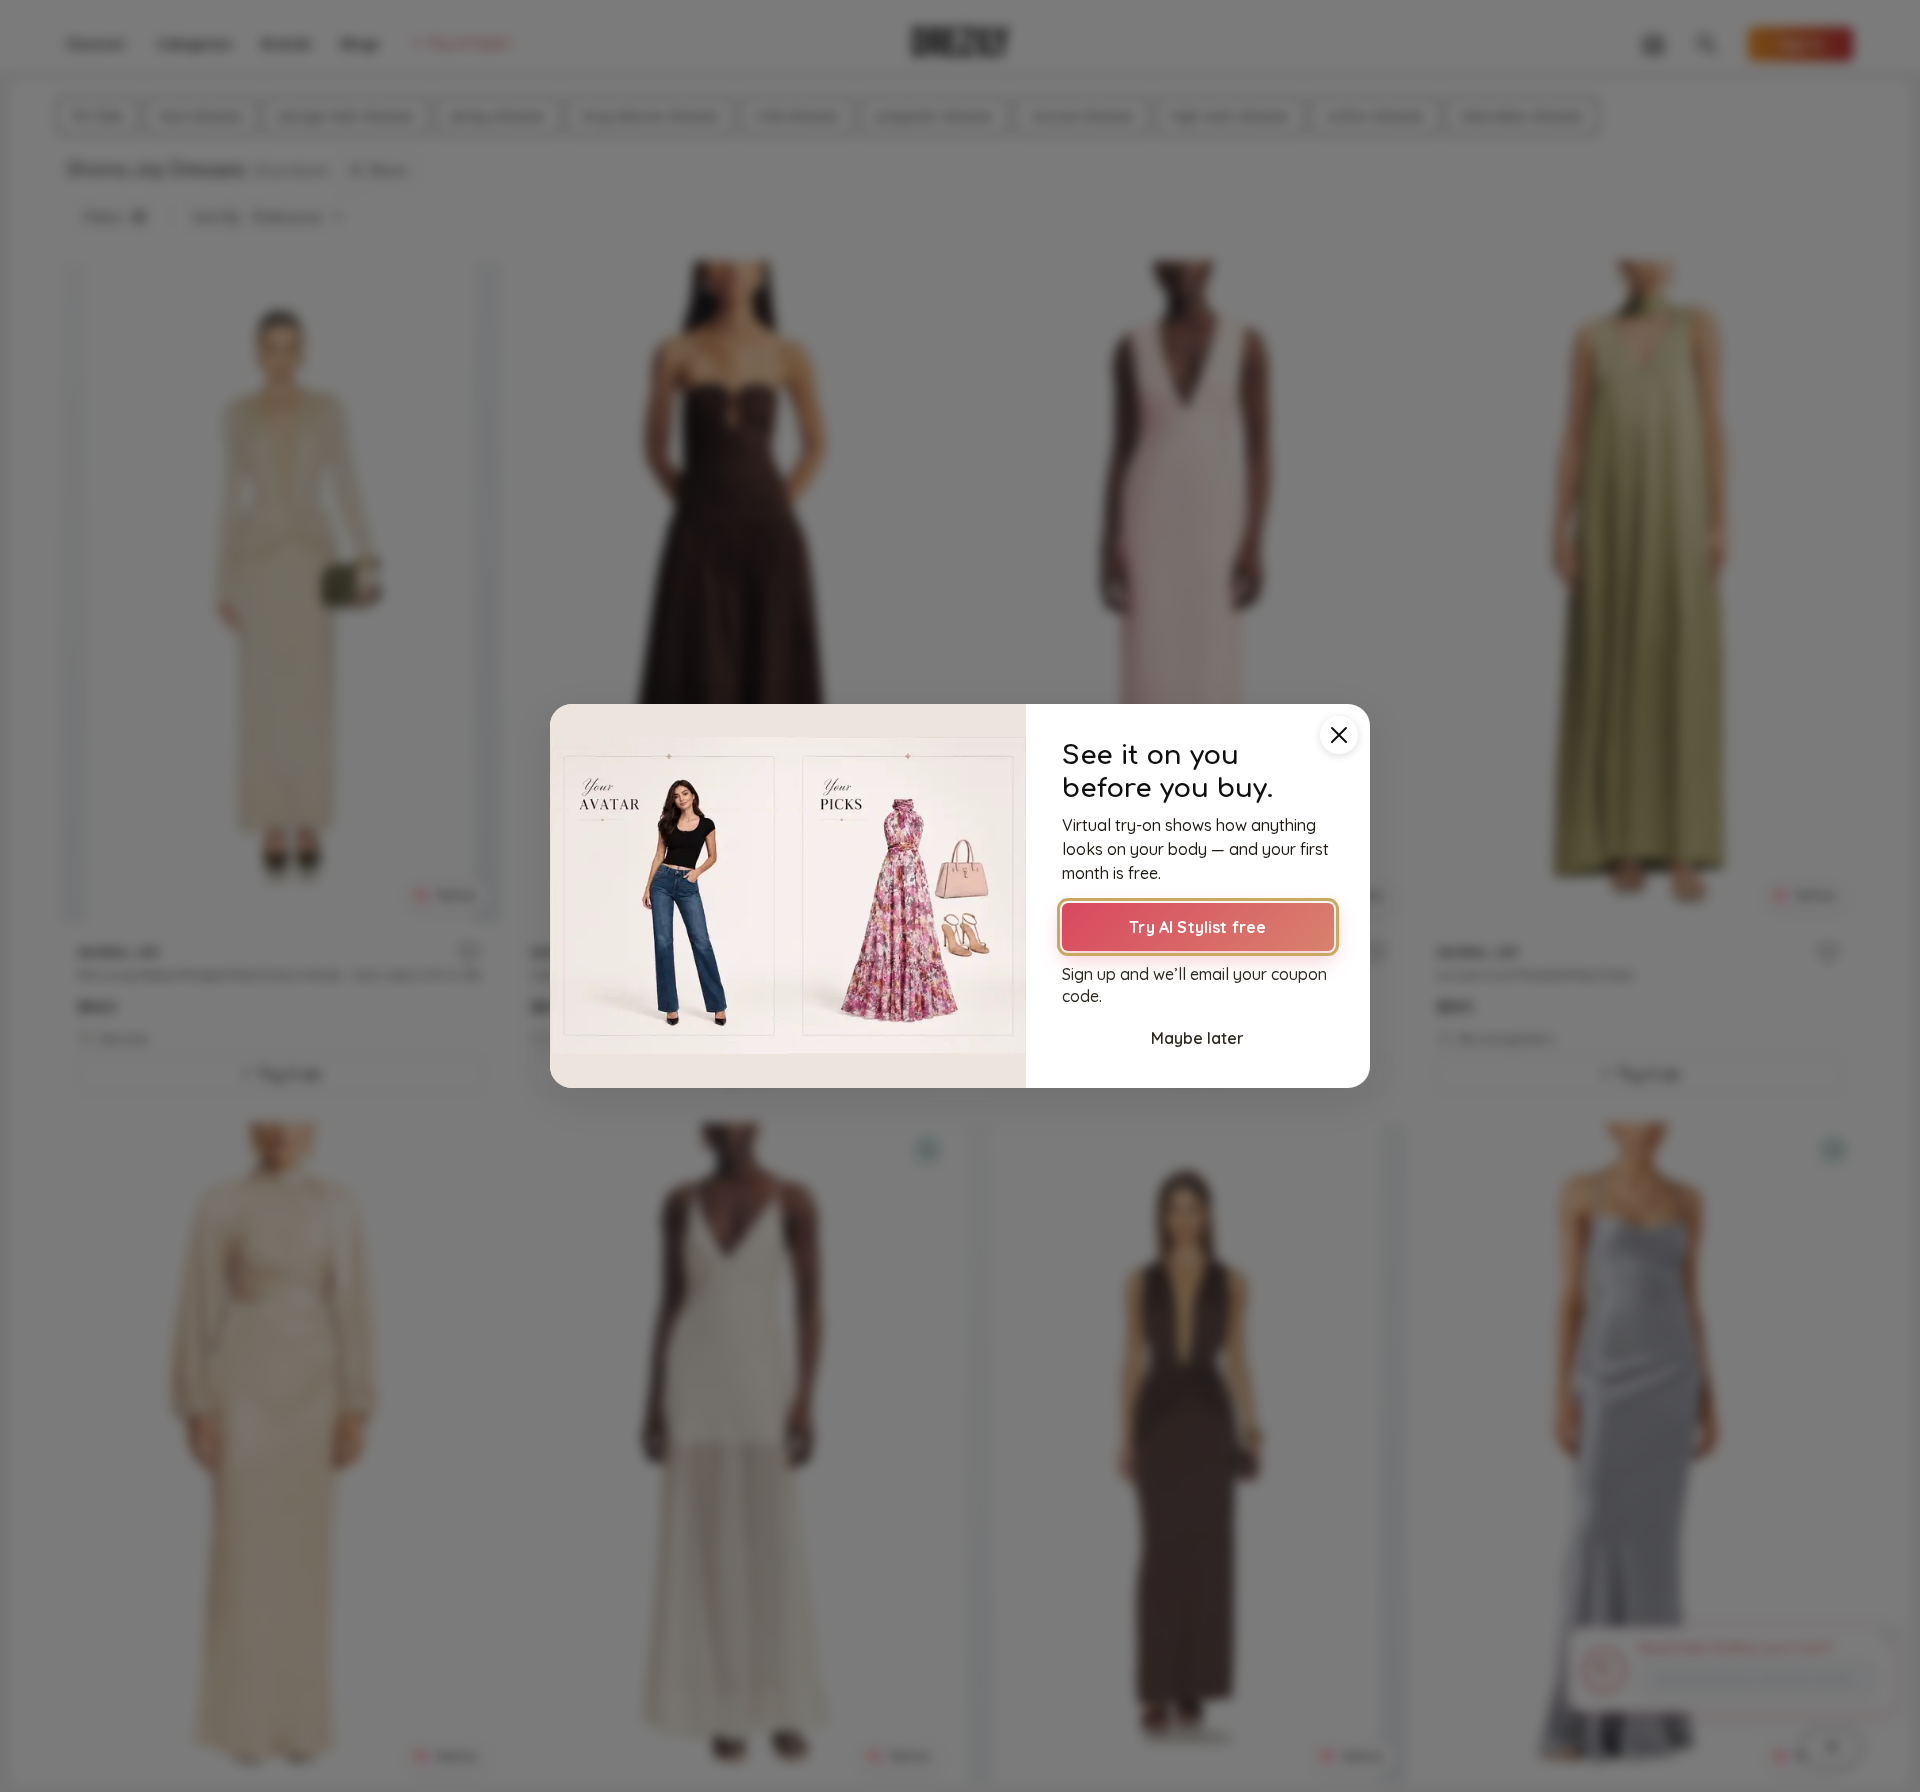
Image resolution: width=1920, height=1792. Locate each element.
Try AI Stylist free (1197, 927)
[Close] (1339, 735)
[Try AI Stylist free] (788, 896)
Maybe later (1197, 1038)
